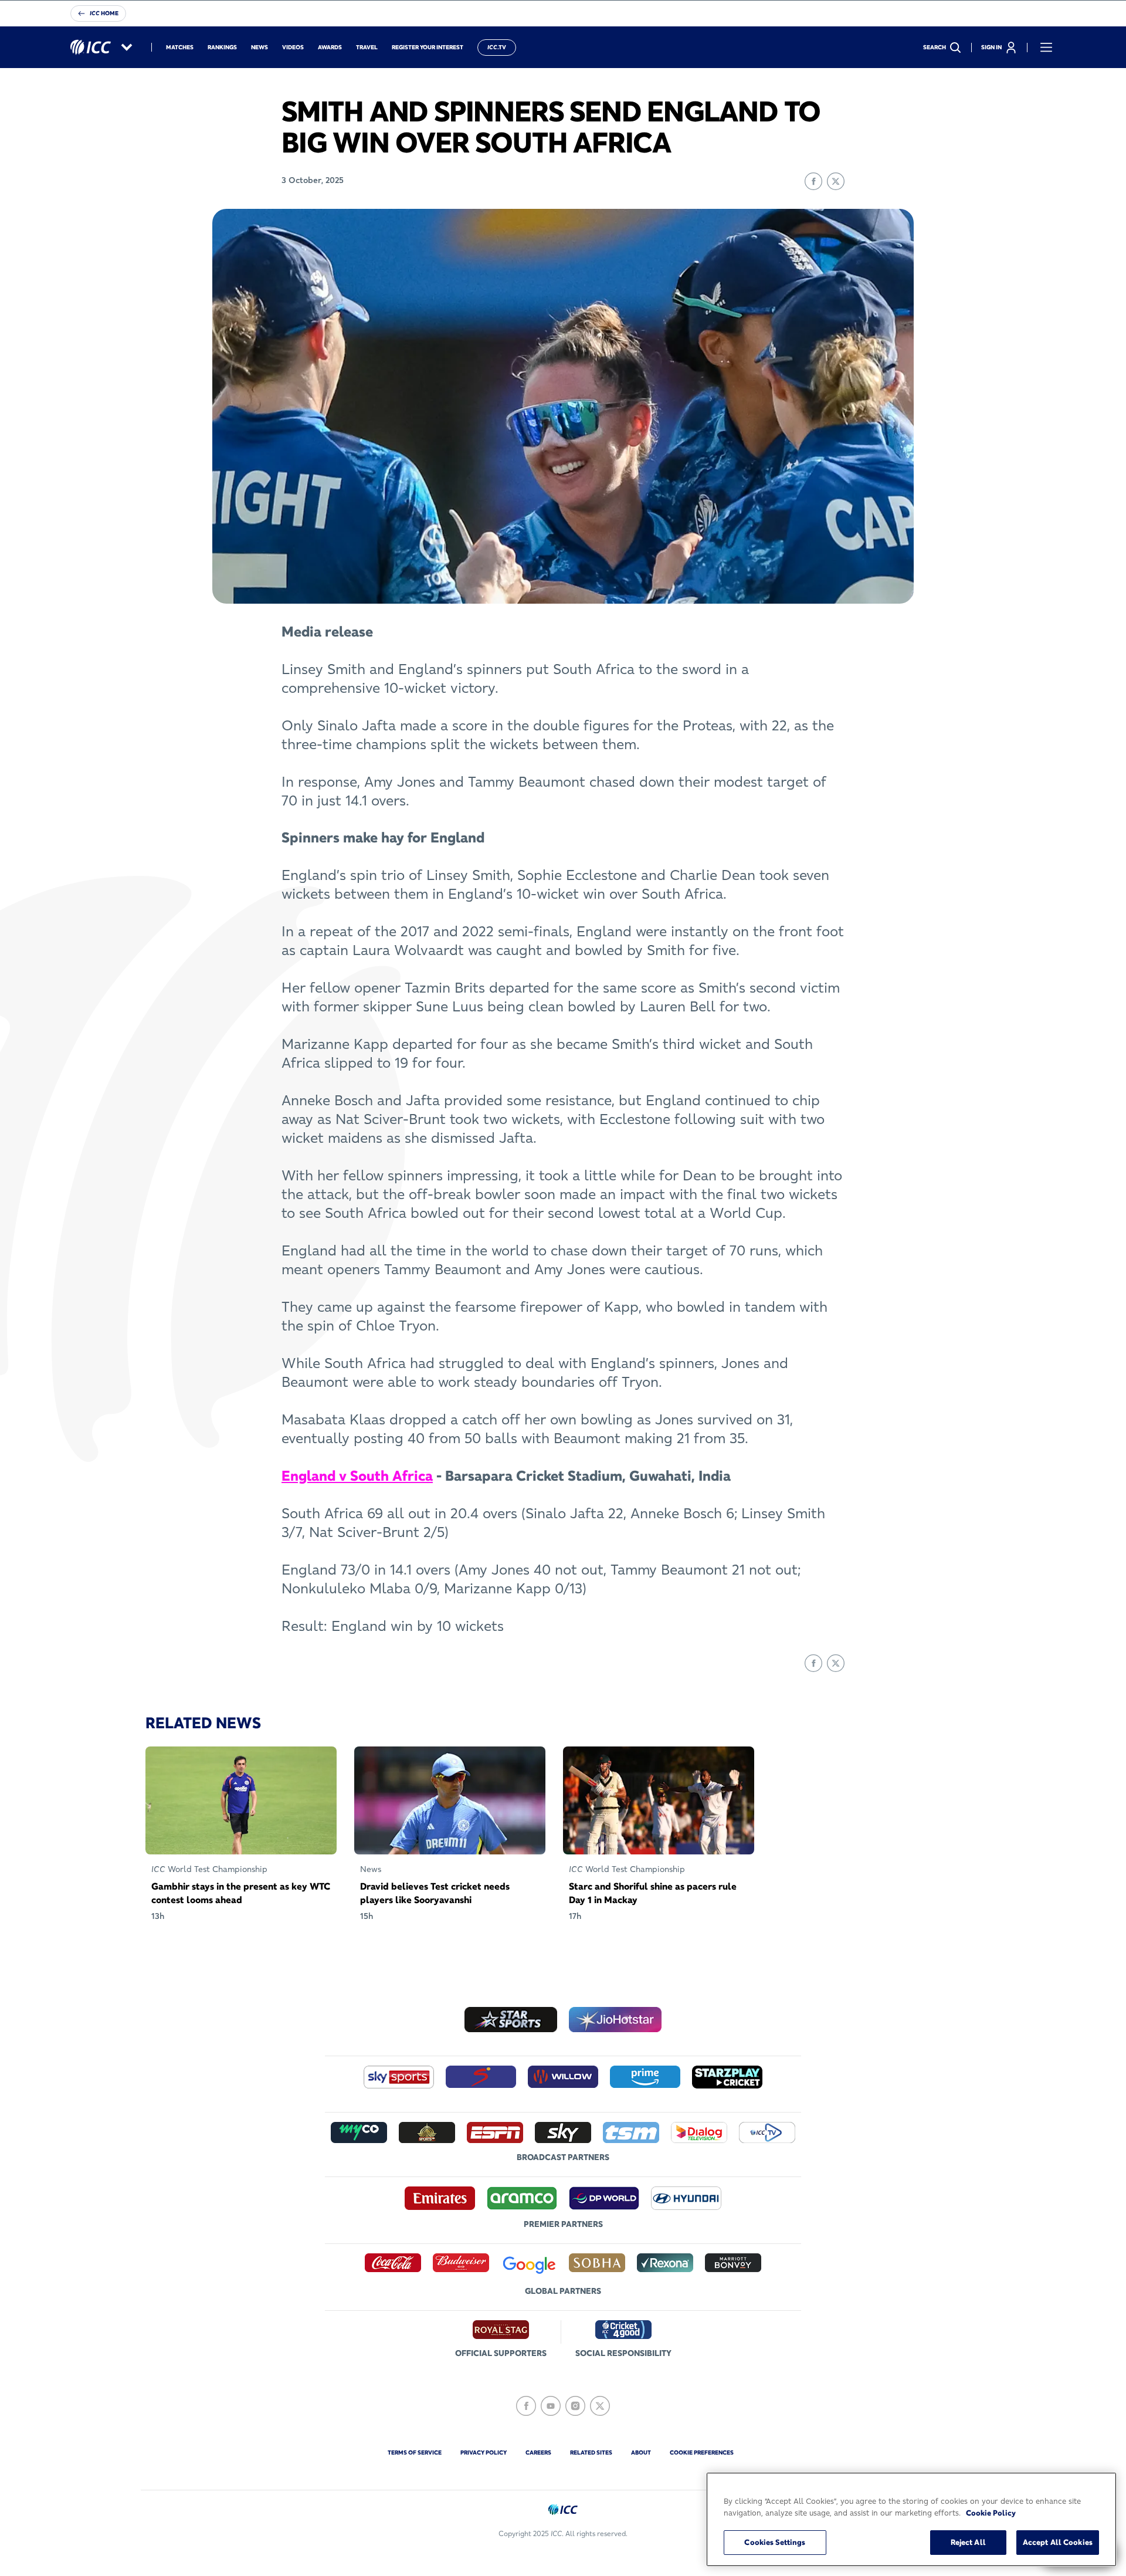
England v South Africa (357, 1476)
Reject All (968, 2542)
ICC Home (104, 13)
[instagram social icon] (575, 2406)
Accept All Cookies (1058, 2542)
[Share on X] (836, 181)
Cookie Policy (991, 2513)
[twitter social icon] (600, 2406)
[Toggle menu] (1046, 48)
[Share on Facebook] (813, 181)
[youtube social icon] (551, 2406)
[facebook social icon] (526, 2406)
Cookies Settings (775, 2542)
